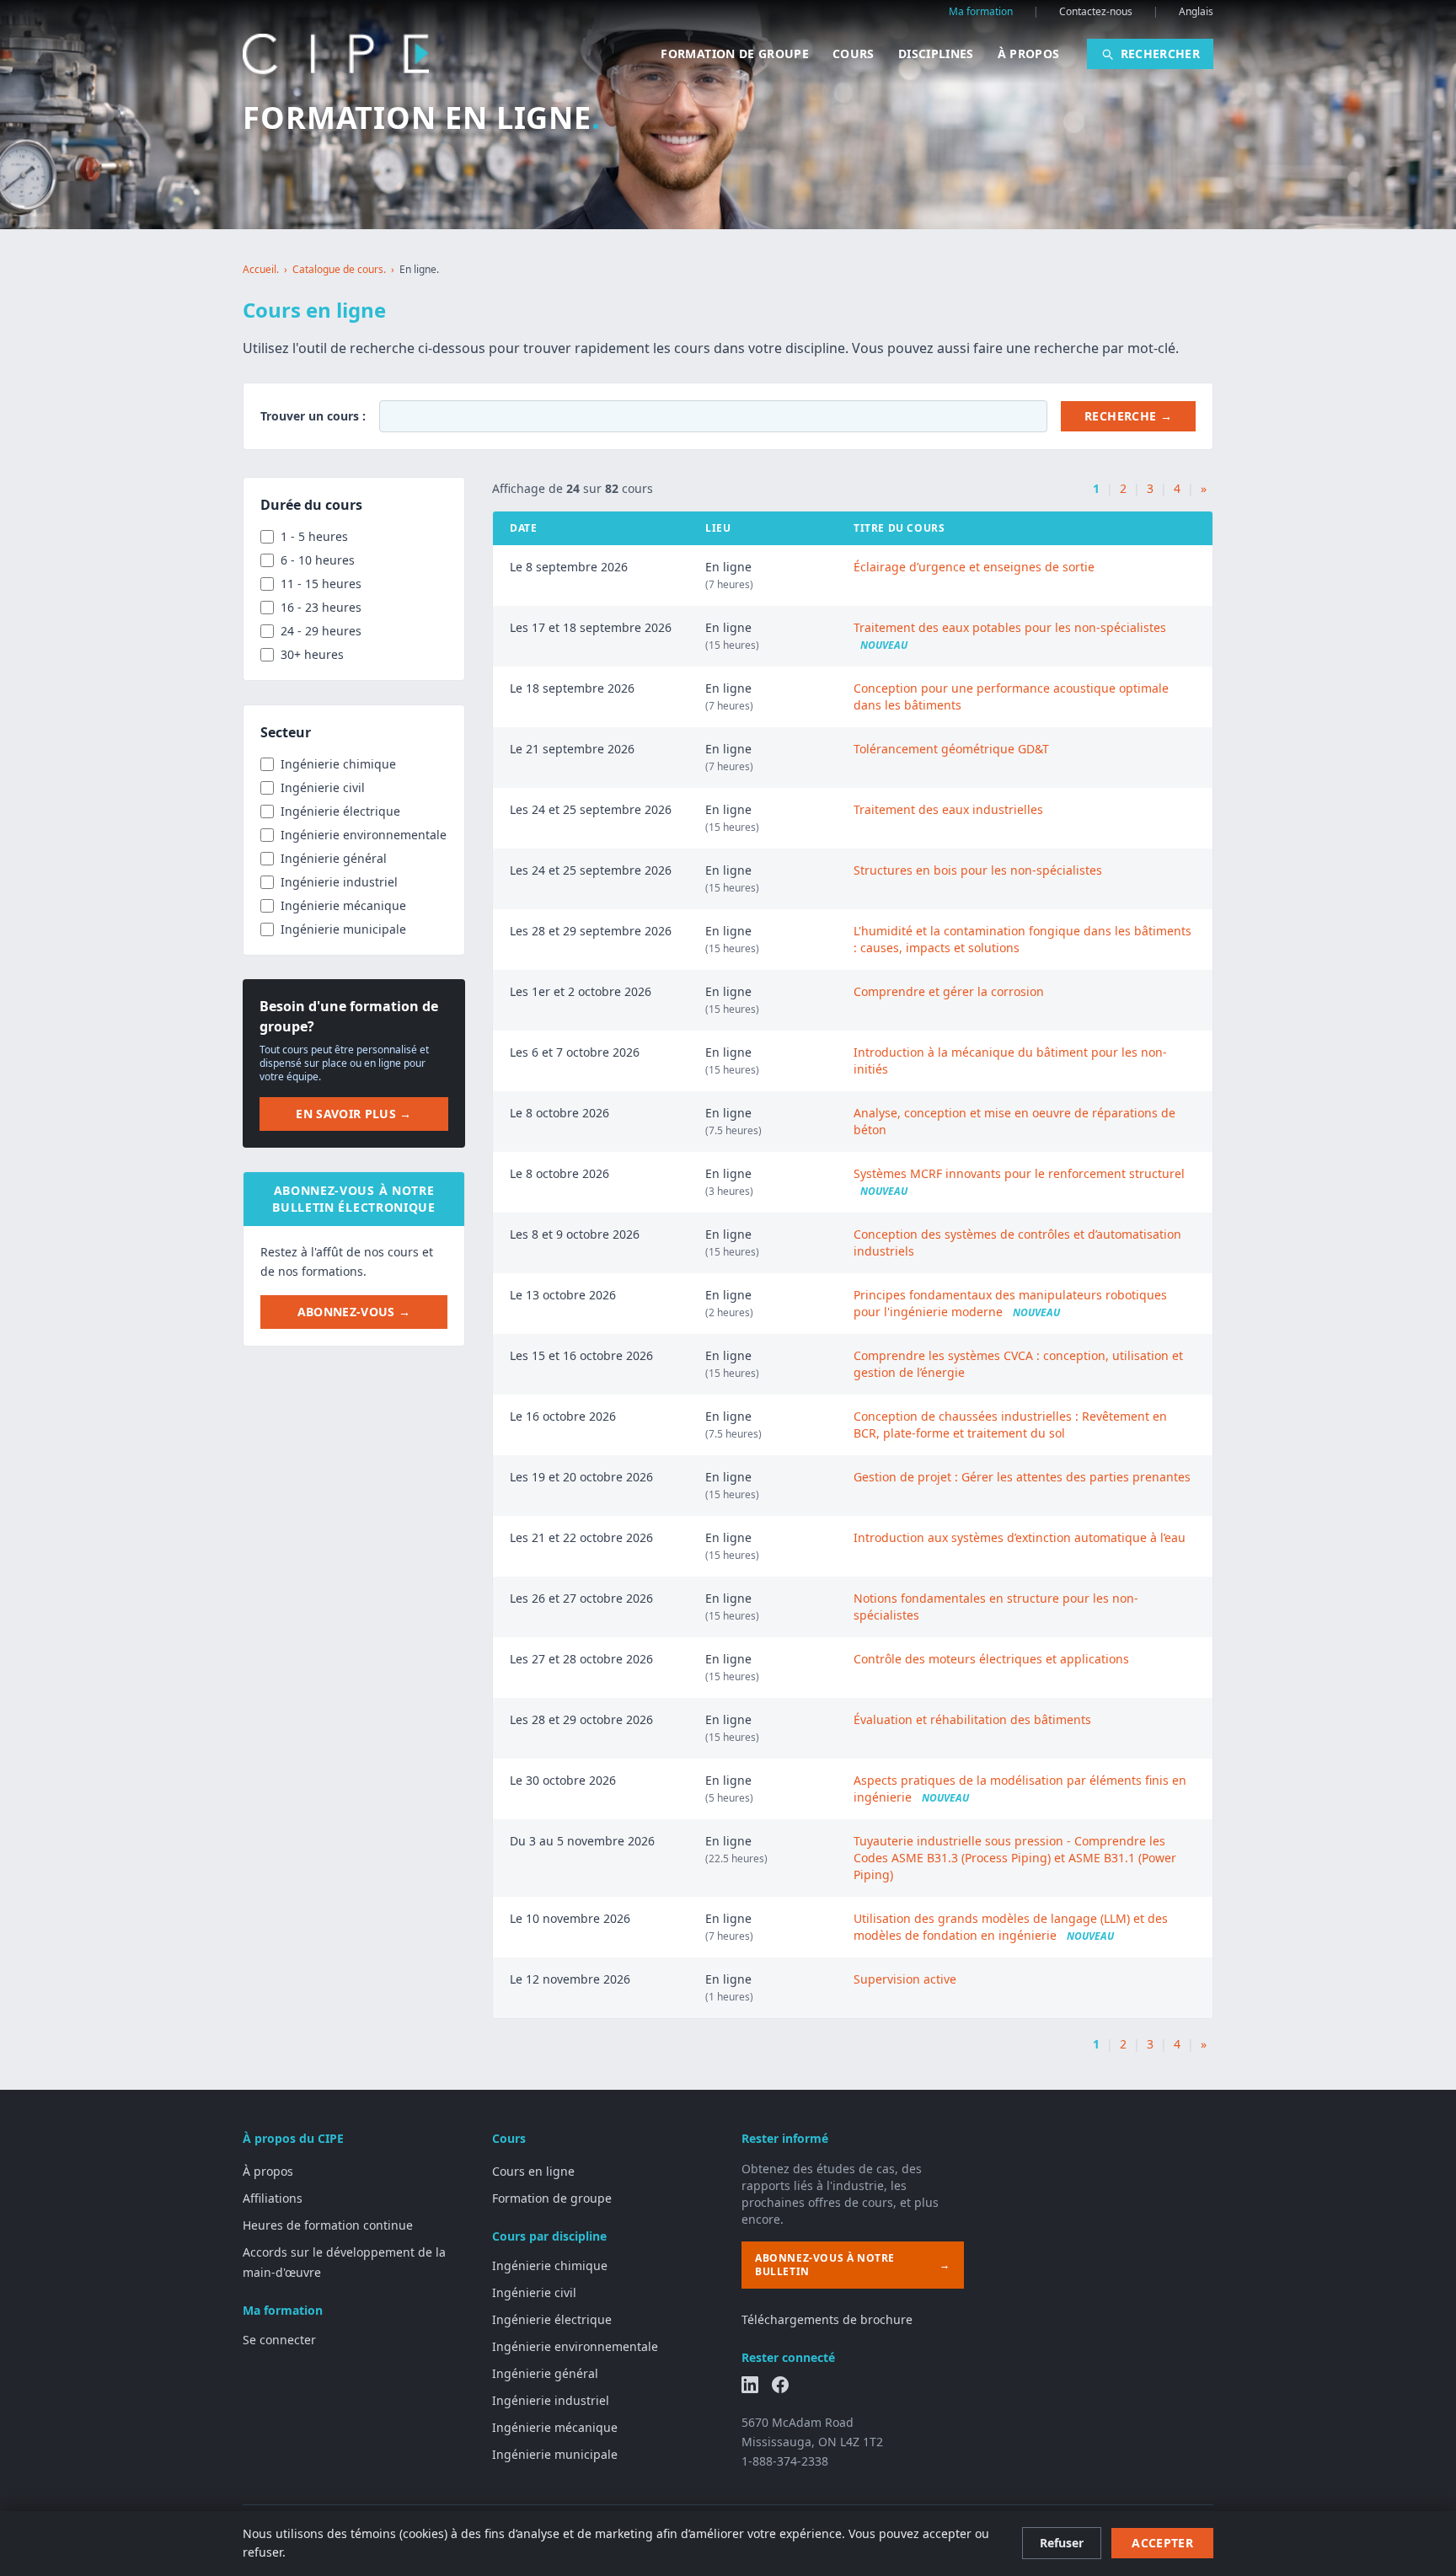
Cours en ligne (533, 2171)
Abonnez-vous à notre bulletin (853, 2265)
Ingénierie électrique (552, 2319)
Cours (854, 54)
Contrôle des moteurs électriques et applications (991, 1659)
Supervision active (905, 1979)
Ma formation (981, 12)
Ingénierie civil (534, 2292)
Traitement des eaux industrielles (948, 809)
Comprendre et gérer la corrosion (949, 991)
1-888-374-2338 (785, 2461)
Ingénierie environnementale (575, 2346)
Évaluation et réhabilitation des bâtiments (972, 1719)
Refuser (1062, 2543)
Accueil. (261, 270)
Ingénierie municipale (555, 2454)
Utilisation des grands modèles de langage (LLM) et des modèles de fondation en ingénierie (1011, 1927)
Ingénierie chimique (550, 2265)
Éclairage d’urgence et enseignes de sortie (974, 567)
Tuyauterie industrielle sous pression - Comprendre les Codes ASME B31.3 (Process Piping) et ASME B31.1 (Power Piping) (1015, 1858)
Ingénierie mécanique (555, 2427)
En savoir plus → (354, 1114)
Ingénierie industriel (551, 2400)
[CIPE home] (336, 54)
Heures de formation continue (328, 2225)
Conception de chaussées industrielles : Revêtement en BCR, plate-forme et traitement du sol (1010, 1425)
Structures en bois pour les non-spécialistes (978, 870)
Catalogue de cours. (339, 270)
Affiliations (273, 2198)
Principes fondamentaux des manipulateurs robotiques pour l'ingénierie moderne (1010, 1303)
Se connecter (279, 2340)
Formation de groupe (735, 54)
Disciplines (936, 54)
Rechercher (1161, 54)
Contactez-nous (1096, 12)
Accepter (1162, 2543)
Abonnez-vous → (354, 1312)
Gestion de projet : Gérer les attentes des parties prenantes (1022, 1477)
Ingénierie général (545, 2373)
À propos (1029, 54)
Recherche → (1128, 416)
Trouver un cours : (313, 416)
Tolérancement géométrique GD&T (951, 749)
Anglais (1196, 12)
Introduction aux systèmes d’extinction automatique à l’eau (1020, 1537)
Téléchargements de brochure (827, 2319)
